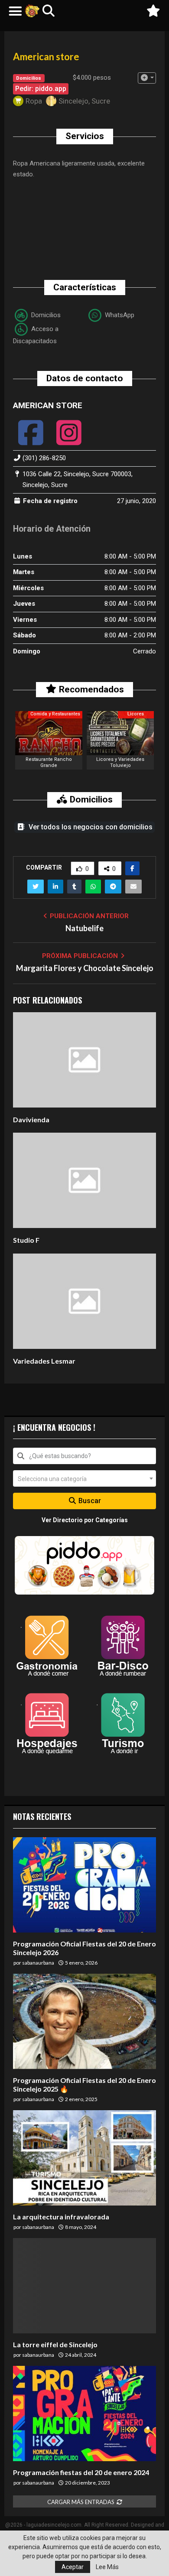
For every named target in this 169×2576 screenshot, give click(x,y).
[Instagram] (69, 440)
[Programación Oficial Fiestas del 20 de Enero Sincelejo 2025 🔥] (84, 2021)
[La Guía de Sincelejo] (32, 11)
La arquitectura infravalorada (61, 2217)
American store (48, 405)
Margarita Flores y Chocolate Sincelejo (85, 968)
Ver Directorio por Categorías (85, 1520)
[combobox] (84, 1456)
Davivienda (31, 1119)
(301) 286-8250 (44, 458)
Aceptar (73, 2567)
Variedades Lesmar (44, 1361)
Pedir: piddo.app (41, 89)
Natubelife (84, 928)
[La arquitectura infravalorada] (84, 2158)
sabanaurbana (38, 1963)
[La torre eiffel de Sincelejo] (84, 2286)
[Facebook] (31, 440)
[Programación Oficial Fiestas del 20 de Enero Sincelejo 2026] (84, 1885)
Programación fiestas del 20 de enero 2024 (81, 2472)
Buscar (89, 1501)
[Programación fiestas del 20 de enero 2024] (84, 2414)
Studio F (26, 1240)
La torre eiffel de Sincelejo (55, 2344)
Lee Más (107, 2567)
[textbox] (84, 1478)
